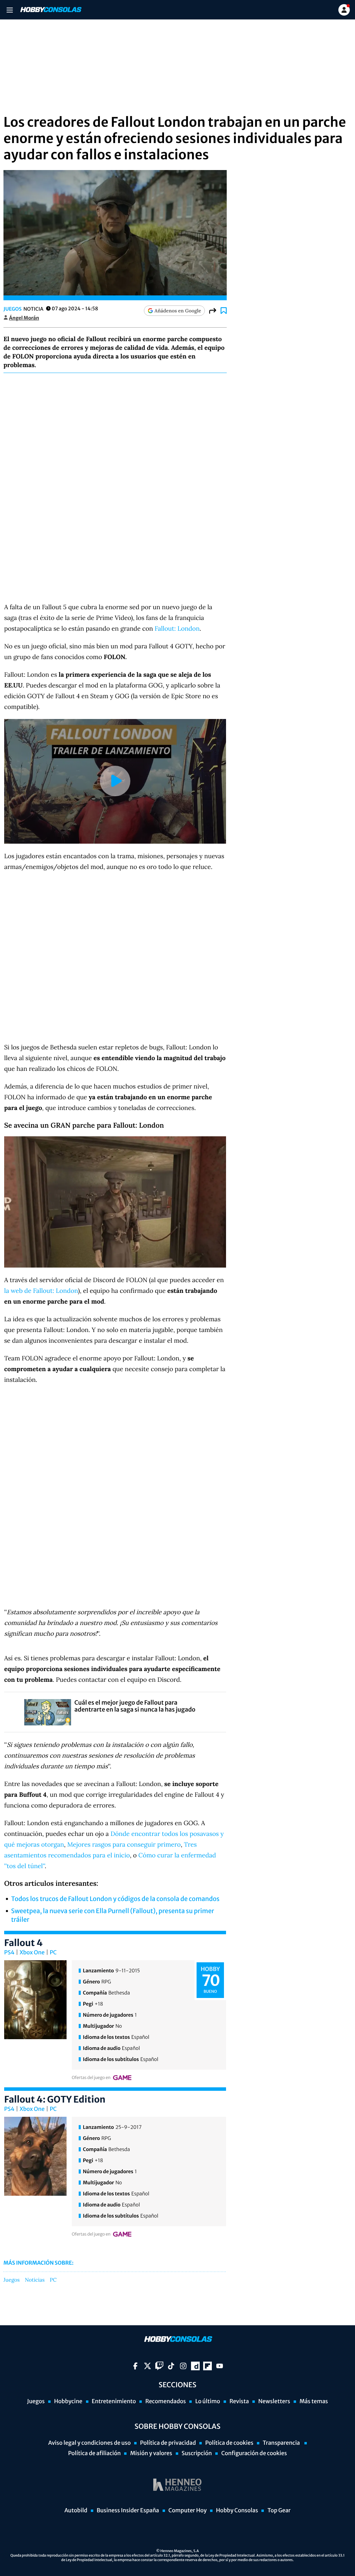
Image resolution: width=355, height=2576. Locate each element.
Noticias (35, 2280)
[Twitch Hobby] (159, 2366)
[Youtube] (220, 2366)
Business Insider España (128, 2511)
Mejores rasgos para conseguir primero (124, 1844)
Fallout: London (177, 628)
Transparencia (282, 2443)
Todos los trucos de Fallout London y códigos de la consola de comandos (115, 1899)
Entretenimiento (114, 2401)
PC (53, 1953)
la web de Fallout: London (41, 1291)
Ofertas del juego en (91, 2078)
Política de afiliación (94, 2453)
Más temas (314, 2401)
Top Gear (279, 2511)
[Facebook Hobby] (135, 2366)
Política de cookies (229, 2443)
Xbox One (32, 1953)
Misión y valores (151, 2453)
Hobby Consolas (237, 2511)
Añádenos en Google (178, 311)
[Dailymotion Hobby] (195, 2366)
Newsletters (274, 2401)
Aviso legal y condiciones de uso (89, 2443)
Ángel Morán (24, 318)
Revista (239, 2401)
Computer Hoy (188, 2511)
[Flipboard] (207, 2366)
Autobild (76, 2511)
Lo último (208, 2401)
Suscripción (197, 2453)
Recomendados (166, 2401)
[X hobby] (148, 2366)
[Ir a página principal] (50, 10)
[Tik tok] (171, 2366)
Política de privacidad (168, 2443)
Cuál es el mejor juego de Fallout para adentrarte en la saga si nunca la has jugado (135, 1706)
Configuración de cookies (254, 2453)
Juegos (12, 309)
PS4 (9, 1953)
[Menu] (10, 10)
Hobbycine (68, 2401)
